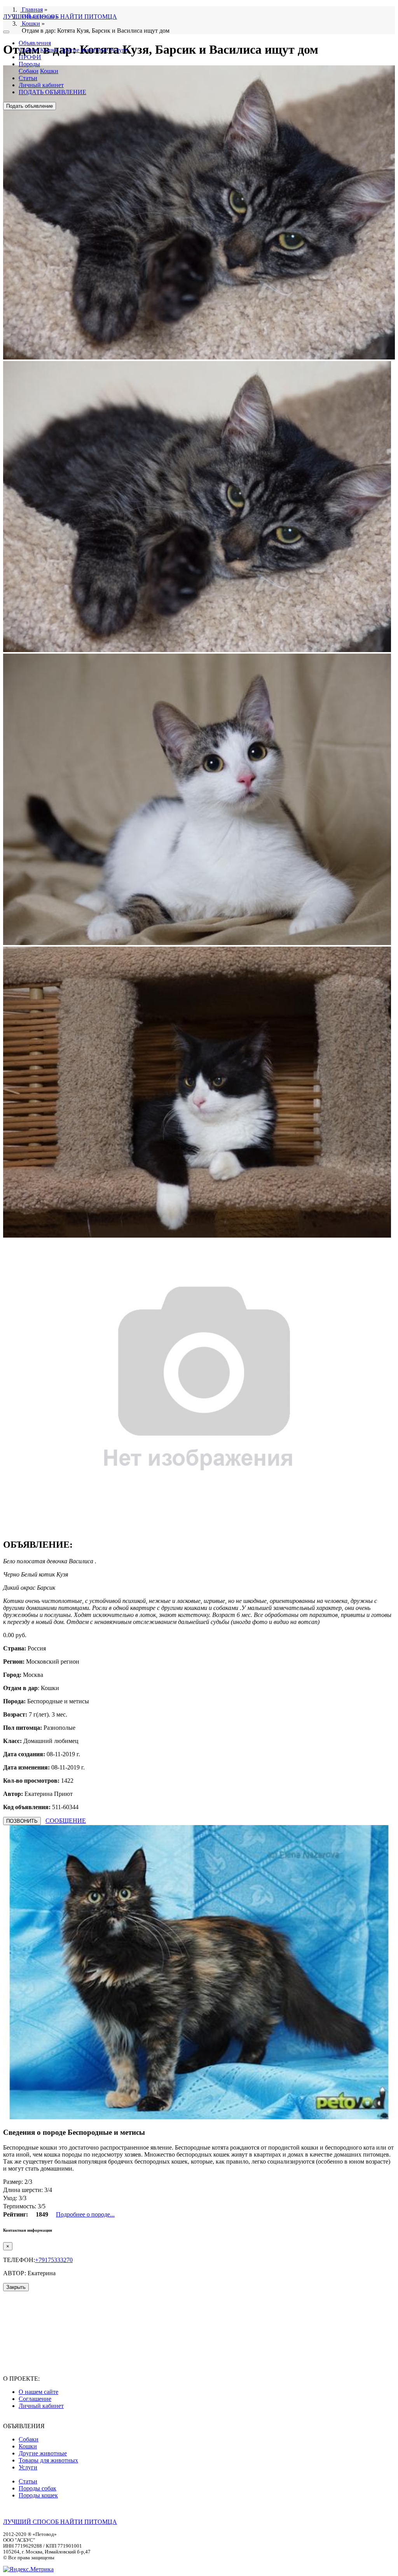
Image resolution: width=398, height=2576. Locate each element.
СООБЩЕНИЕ (66, 1821)
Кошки (49, 50)
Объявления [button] (35, 43)
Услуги (119, 50)
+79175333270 (54, 2260)
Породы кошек (38, 2495)
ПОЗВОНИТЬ (22, 1821)
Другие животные (84, 50)
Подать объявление (30, 106)
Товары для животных (48, 2460)
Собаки (29, 50)
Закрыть (16, 2287)
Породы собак (38, 2488)
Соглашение (35, 2399)
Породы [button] (29, 64)
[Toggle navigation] (6, 32)
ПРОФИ (30, 57)
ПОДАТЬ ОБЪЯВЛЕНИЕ (52, 92)
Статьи (28, 78)
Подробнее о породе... (85, 2214)
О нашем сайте (38, 2392)
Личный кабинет (41, 85)
